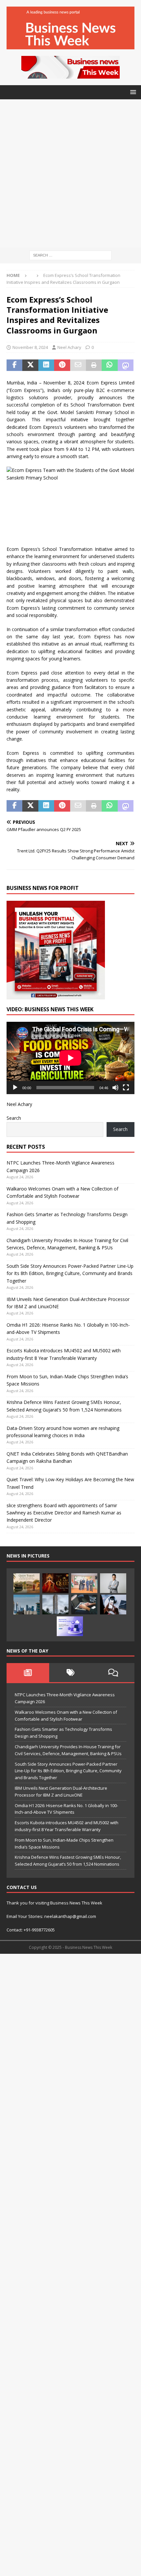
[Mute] (115, 1088)
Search (14, 1118)
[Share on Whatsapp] (110, 365)
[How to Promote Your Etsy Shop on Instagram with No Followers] (113, 1605)
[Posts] (28, 1673)
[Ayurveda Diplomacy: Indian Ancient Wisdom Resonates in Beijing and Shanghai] (84, 1583)
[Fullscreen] (126, 1088)
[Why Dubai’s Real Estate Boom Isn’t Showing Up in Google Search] (27, 1605)
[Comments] (113, 1673)
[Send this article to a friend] (78, 365)
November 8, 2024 (30, 347)
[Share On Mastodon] (126, 365)
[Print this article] (94, 365)
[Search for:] (70, 255)
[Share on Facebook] (14, 365)
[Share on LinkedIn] (46, 365)
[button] (132, 92)
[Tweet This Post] (30, 365)
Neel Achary (69, 347)
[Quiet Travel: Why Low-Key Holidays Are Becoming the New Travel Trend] (27, 1583)
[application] (70, 1058)
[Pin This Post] (62, 365)
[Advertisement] (70, 173)
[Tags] (70, 1673)
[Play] (15, 1088)
